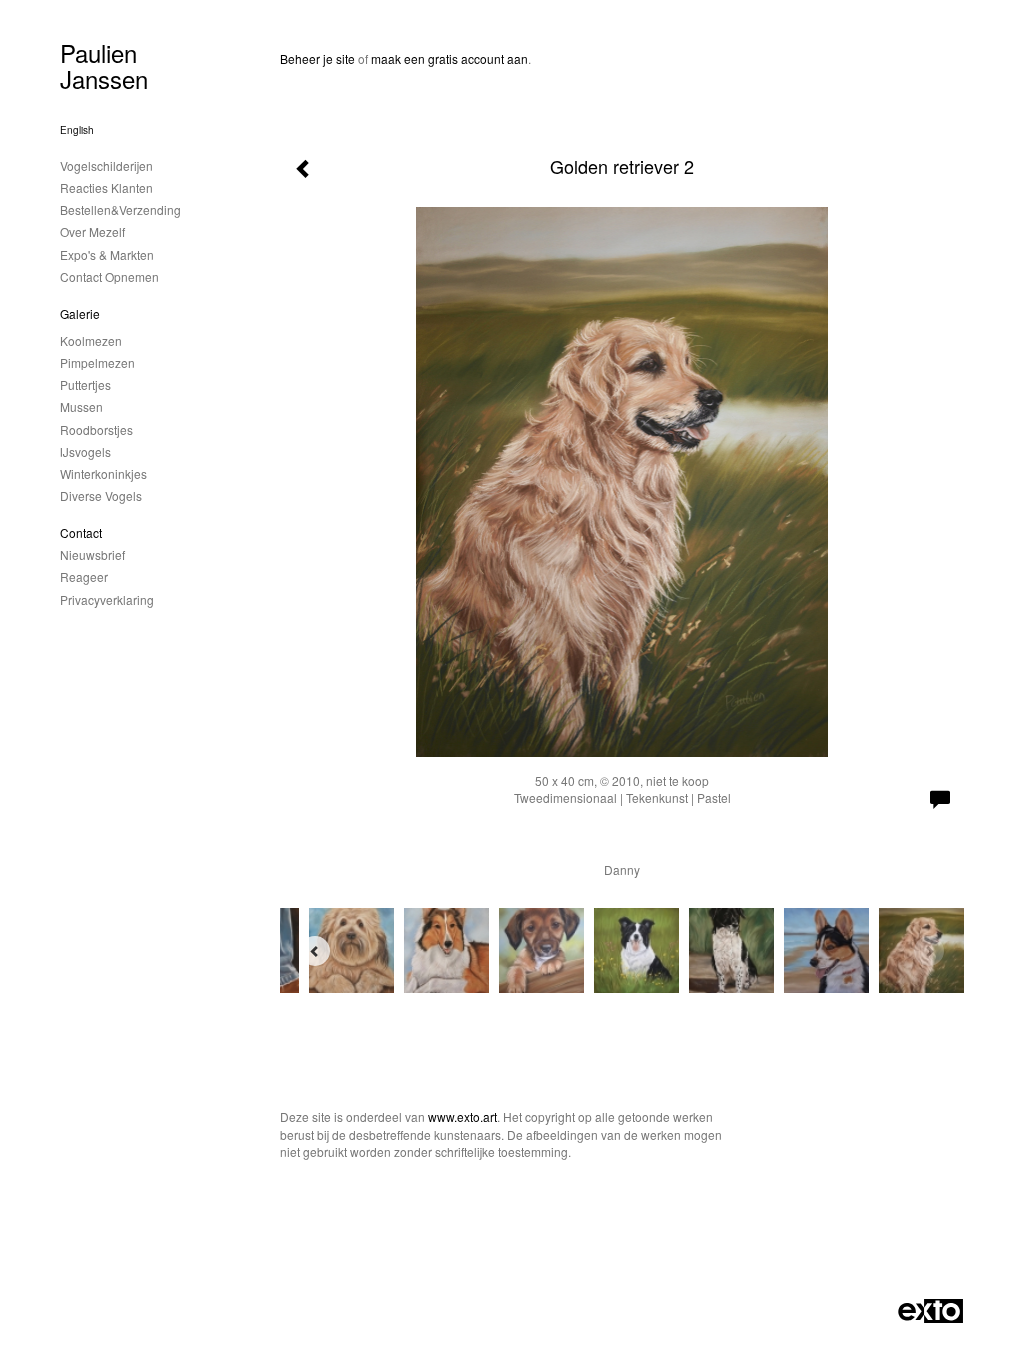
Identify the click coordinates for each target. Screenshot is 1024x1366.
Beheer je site (317, 58)
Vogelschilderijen (106, 165)
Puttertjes (85, 384)
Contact (81, 532)
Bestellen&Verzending (120, 209)
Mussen (81, 406)
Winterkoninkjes (103, 473)
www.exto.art (462, 1116)
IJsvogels (85, 451)
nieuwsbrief (92, 554)
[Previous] (315, 951)
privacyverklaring (107, 599)
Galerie (80, 313)
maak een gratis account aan (449, 58)
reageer (84, 576)
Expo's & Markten (107, 254)
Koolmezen (91, 340)
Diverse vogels (101, 495)
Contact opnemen (109, 276)
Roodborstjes (96, 429)
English (77, 130)
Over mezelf (92, 231)
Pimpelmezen (97, 362)
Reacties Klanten (106, 187)
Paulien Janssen (104, 65)
